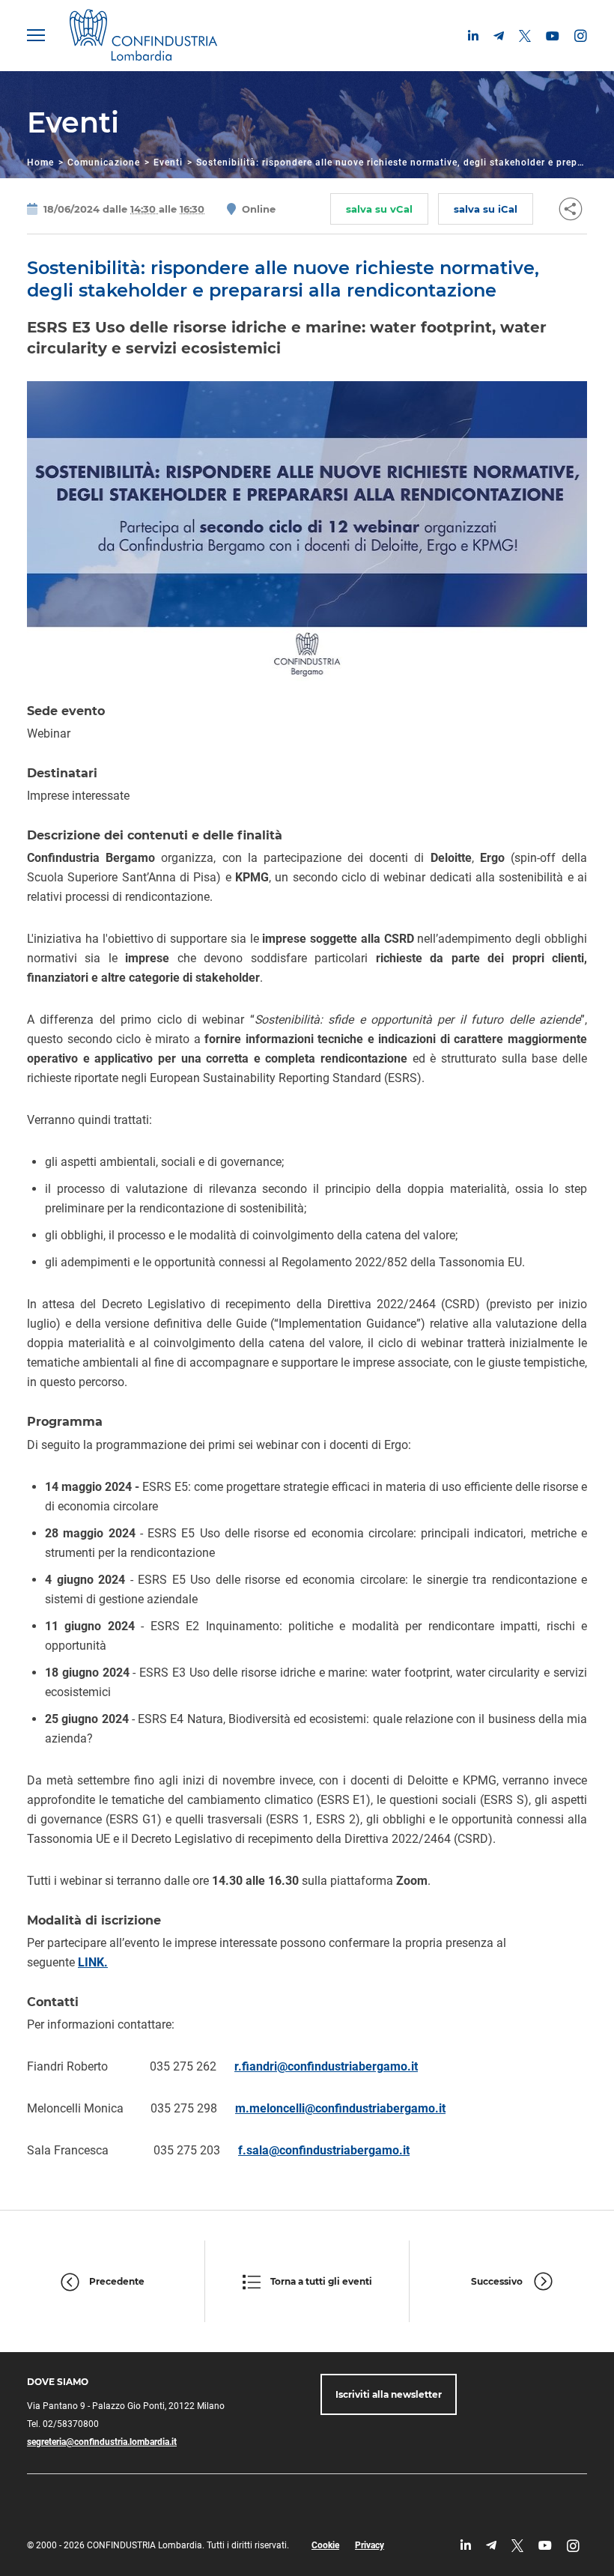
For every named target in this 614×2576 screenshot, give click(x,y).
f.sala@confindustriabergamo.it (324, 2150)
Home (40, 162)
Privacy (370, 2545)
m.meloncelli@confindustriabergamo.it (340, 2108)
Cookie (325, 2545)
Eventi (168, 162)
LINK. (93, 1962)
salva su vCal (379, 209)
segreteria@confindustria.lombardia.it (102, 2442)
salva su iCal (486, 209)
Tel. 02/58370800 (63, 2424)
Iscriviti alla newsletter (389, 2394)
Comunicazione (104, 162)
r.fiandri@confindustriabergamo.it (326, 2066)
